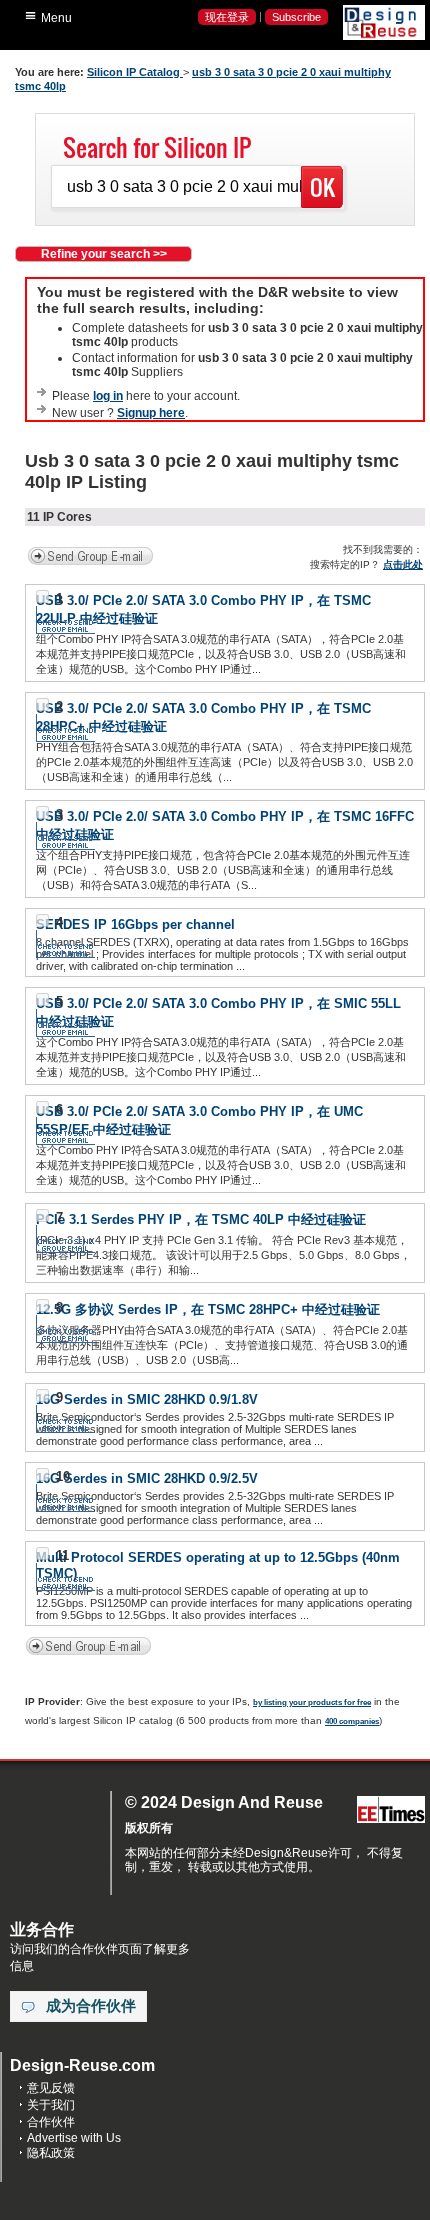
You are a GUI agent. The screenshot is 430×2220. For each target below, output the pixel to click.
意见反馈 (51, 2088)
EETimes (391, 1810)
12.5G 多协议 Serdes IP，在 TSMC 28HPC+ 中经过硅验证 (208, 1309)
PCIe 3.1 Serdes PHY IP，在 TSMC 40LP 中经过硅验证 (201, 1219)
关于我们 (51, 2105)
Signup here (151, 413)
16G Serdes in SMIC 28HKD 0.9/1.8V (147, 1399)
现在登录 (227, 17)
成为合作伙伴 (91, 2006)
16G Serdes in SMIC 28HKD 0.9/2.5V (147, 1478)
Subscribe (296, 17)
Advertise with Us (74, 2138)
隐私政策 (51, 2153)
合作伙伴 (51, 2122)
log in (108, 396)
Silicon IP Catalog (135, 72)
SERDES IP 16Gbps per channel (135, 924)
